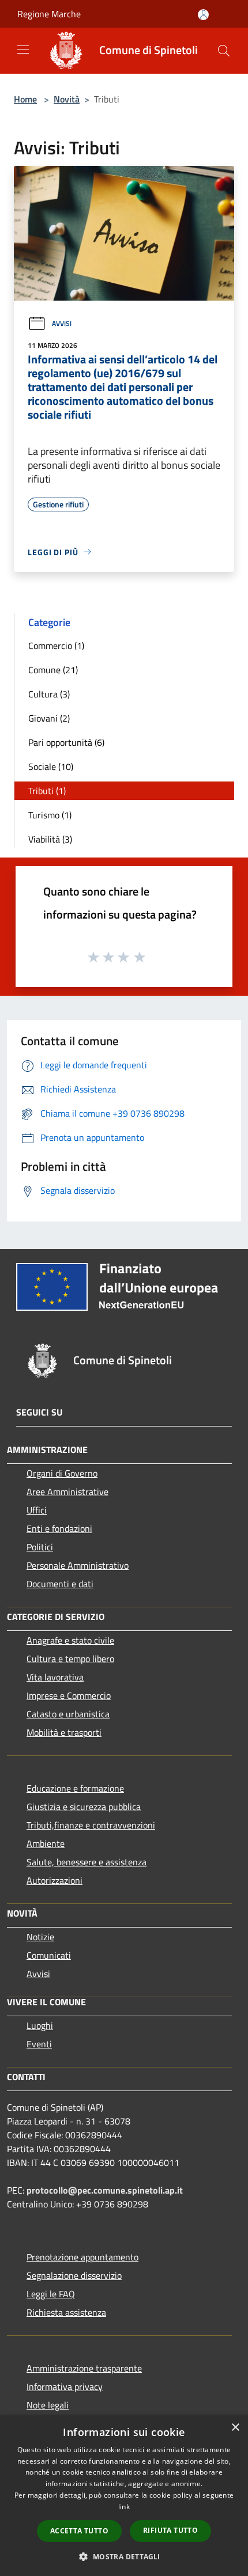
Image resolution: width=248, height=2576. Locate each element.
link (124, 2507)
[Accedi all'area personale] (203, 15)
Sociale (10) (51, 767)
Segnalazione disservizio (74, 2275)
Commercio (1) (56, 646)
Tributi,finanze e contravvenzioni (91, 1825)
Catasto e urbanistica (68, 1714)
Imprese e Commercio (69, 1695)
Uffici (37, 1510)
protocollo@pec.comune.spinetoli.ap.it (105, 2190)
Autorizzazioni (55, 1880)
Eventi (39, 2044)
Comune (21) (53, 670)
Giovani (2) (49, 718)
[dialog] (124, 2496)
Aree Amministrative (67, 1492)
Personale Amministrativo (78, 1565)
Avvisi (62, 323)
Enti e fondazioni (59, 1528)
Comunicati (49, 1955)
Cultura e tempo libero (70, 1659)
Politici (40, 1547)
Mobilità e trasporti (64, 1732)
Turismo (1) (50, 815)
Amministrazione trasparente (84, 2368)
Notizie (40, 1937)
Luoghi (40, 2025)
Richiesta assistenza (66, 2312)
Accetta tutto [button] (79, 2531)
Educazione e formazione (75, 1788)
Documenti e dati (60, 1584)
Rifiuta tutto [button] (170, 2530)
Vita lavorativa (55, 1677)
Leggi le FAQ (51, 2294)
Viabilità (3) (50, 839)
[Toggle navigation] (23, 50)
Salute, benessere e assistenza (87, 1862)
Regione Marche (49, 14)
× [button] (235, 2428)
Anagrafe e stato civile (70, 1640)
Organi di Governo (62, 1473)
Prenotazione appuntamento (82, 2257)
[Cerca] (224, 51)
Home (25, 99)
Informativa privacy (65, 2387)
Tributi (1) (47, 791)
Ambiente (46, 1843)
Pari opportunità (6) (66, 742)
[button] (124, 2556)
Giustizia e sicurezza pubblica (84, 1807)
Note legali (48, 2405)
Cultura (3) (49, 694)
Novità (67, 99)
